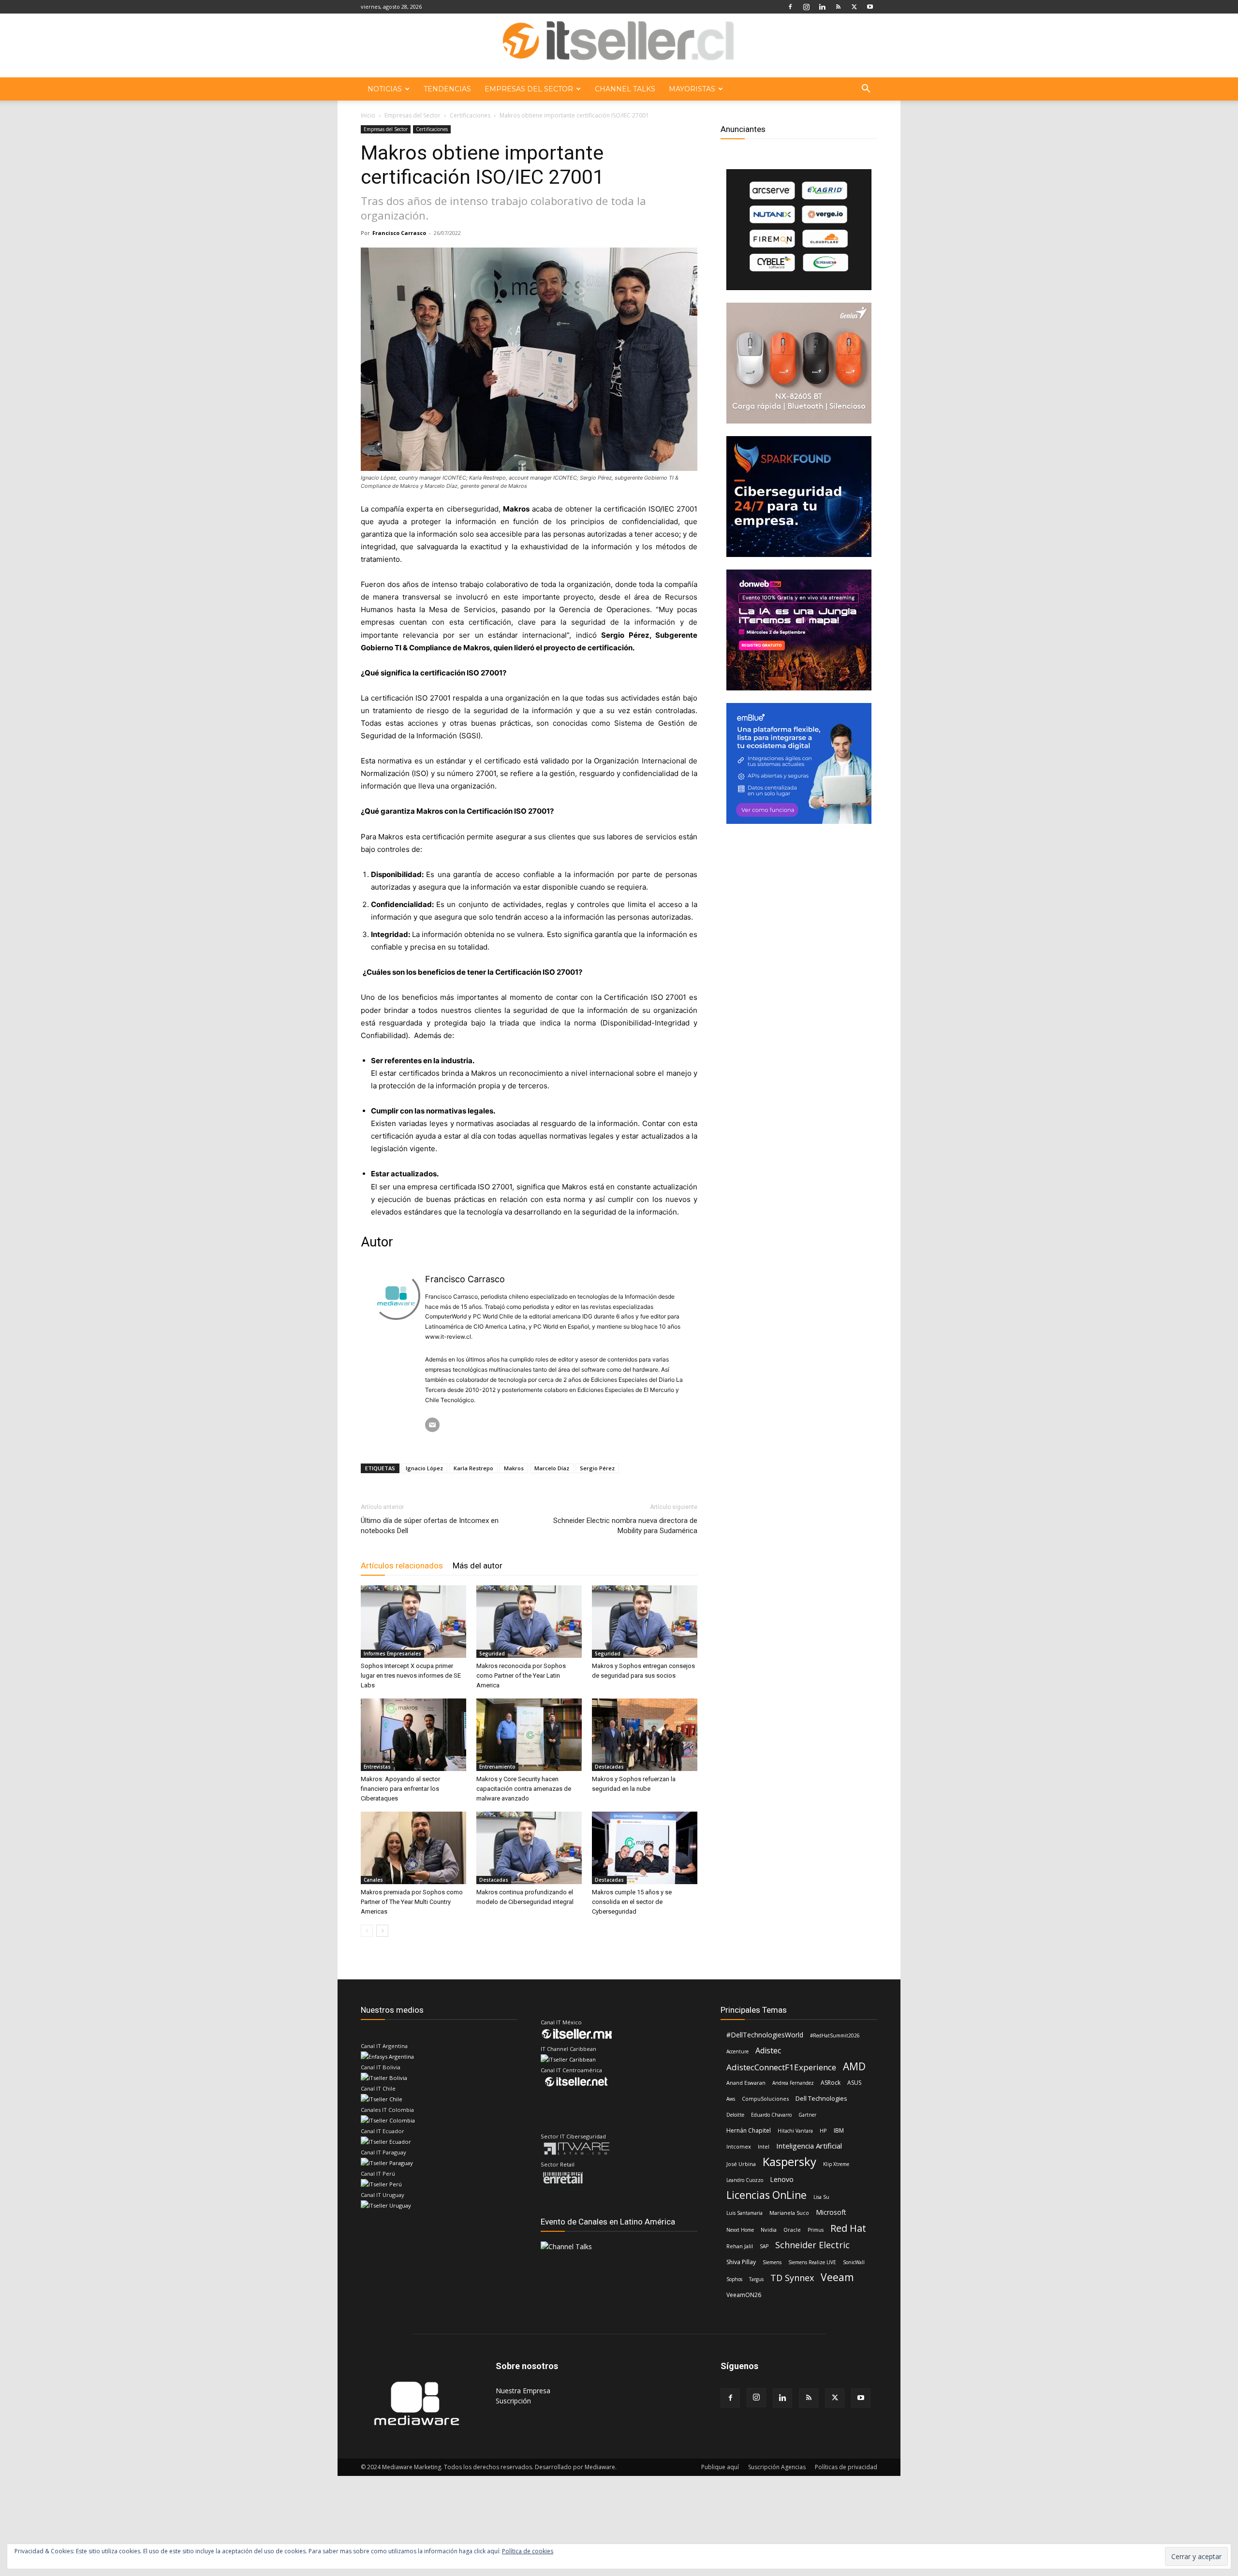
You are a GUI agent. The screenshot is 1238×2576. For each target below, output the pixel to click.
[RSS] (838, 7)
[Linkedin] (822, 7)
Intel (764, 2146)
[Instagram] (806, 7)
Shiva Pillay (741, 2262)
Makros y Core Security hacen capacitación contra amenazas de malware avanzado (524, 1789)
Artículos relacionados (402, 1566)
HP (823, 2130)
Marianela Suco (789, 2213)
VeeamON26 (744, 2295)
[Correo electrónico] (432, 1425)
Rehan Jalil (740, 2246)
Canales (373, 1880)
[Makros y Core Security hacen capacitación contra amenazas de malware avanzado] (529, 1735)
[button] (866, 90)
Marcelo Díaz (552, 1468)
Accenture (737, 2051)
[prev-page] (367, 1931)
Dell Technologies (821, 2098)
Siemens (772, 2262)
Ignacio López (424, 1468)
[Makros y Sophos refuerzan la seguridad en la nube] (645, 1735)
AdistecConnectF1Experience (781, 2067)
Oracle (792, 2230)
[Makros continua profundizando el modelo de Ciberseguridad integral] (529, 1848)
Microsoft (831, 2212)
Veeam (837, 2277)
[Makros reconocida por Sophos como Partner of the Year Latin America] (529, 1622)
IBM (839, 2130)
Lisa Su (821, 2197)
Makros (514, 1468)
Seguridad (492, 1654)
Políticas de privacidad (846, 2467)
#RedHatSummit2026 (835, 2035)
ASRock (831, 2083)
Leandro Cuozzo (745, 2180)
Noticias (385, 89)
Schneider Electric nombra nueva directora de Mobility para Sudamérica (625, 1526)
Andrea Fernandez (793, 2083)
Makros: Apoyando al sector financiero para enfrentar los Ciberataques (400, 1789)
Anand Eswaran (746, 2083)
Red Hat (848, 2228)
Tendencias (447, 89)
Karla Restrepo (473, 1468)
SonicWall (854, 2262)
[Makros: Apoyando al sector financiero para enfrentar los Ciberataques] (413, 1735)
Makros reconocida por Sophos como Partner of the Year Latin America (521, 1676)
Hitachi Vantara (795, 2131)
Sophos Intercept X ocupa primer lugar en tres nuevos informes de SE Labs (411, 1676)
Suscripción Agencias (777, 2467)
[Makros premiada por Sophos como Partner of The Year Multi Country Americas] (413, 1848)
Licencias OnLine (766, 2195)
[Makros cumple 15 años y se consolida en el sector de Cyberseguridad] (645, 1848)
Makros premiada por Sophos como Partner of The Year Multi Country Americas (412, 1902)
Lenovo (782, 2179)
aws (731, 2099)
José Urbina (741, 2164)
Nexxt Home (740, 2230)
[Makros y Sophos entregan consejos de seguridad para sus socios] (645, 1622)
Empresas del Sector (529, 89)
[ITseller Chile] (619, 46)
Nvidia (769, 2230)
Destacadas (609, 1767)
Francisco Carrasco (399, 233)
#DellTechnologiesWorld (765, 2035)
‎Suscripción (513, 2401)
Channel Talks (625, 89)
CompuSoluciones (765, 2099)
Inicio (368, 115)
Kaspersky (789, 2161)
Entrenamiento (497, 1767)
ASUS (854, 2083)
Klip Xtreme (836, 2164)
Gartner (807, 2115)
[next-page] (382, 1931)
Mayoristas (692, 89)
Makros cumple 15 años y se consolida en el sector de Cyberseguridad (632, 1902)
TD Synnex (792, 2278)
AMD (854, 2067)
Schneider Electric (812, 2245)
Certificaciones (470, 115)
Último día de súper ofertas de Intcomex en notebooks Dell (430, 1526)
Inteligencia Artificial (809, 2146)
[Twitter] (854, 7)
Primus (816, 2230)
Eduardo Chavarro (771, 2115)
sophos (734, 2279)
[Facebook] (790, 7)
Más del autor (478, 1566)
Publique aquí (720, 2467)
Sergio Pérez (597, 1468)
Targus (756, 2279)
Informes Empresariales (392, 1654)
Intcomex (739, 2146)
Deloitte (735, 2115)
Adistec (768, 2051)
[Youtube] (870, 7)
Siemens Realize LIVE (812, 2262)
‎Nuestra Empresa (523, 2391)
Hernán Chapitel (749, 2130)
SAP (764, 2246)
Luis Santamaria (744, 2213)
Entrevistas (377, 1767)
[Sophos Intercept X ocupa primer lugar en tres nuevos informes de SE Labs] (413, 1622)
